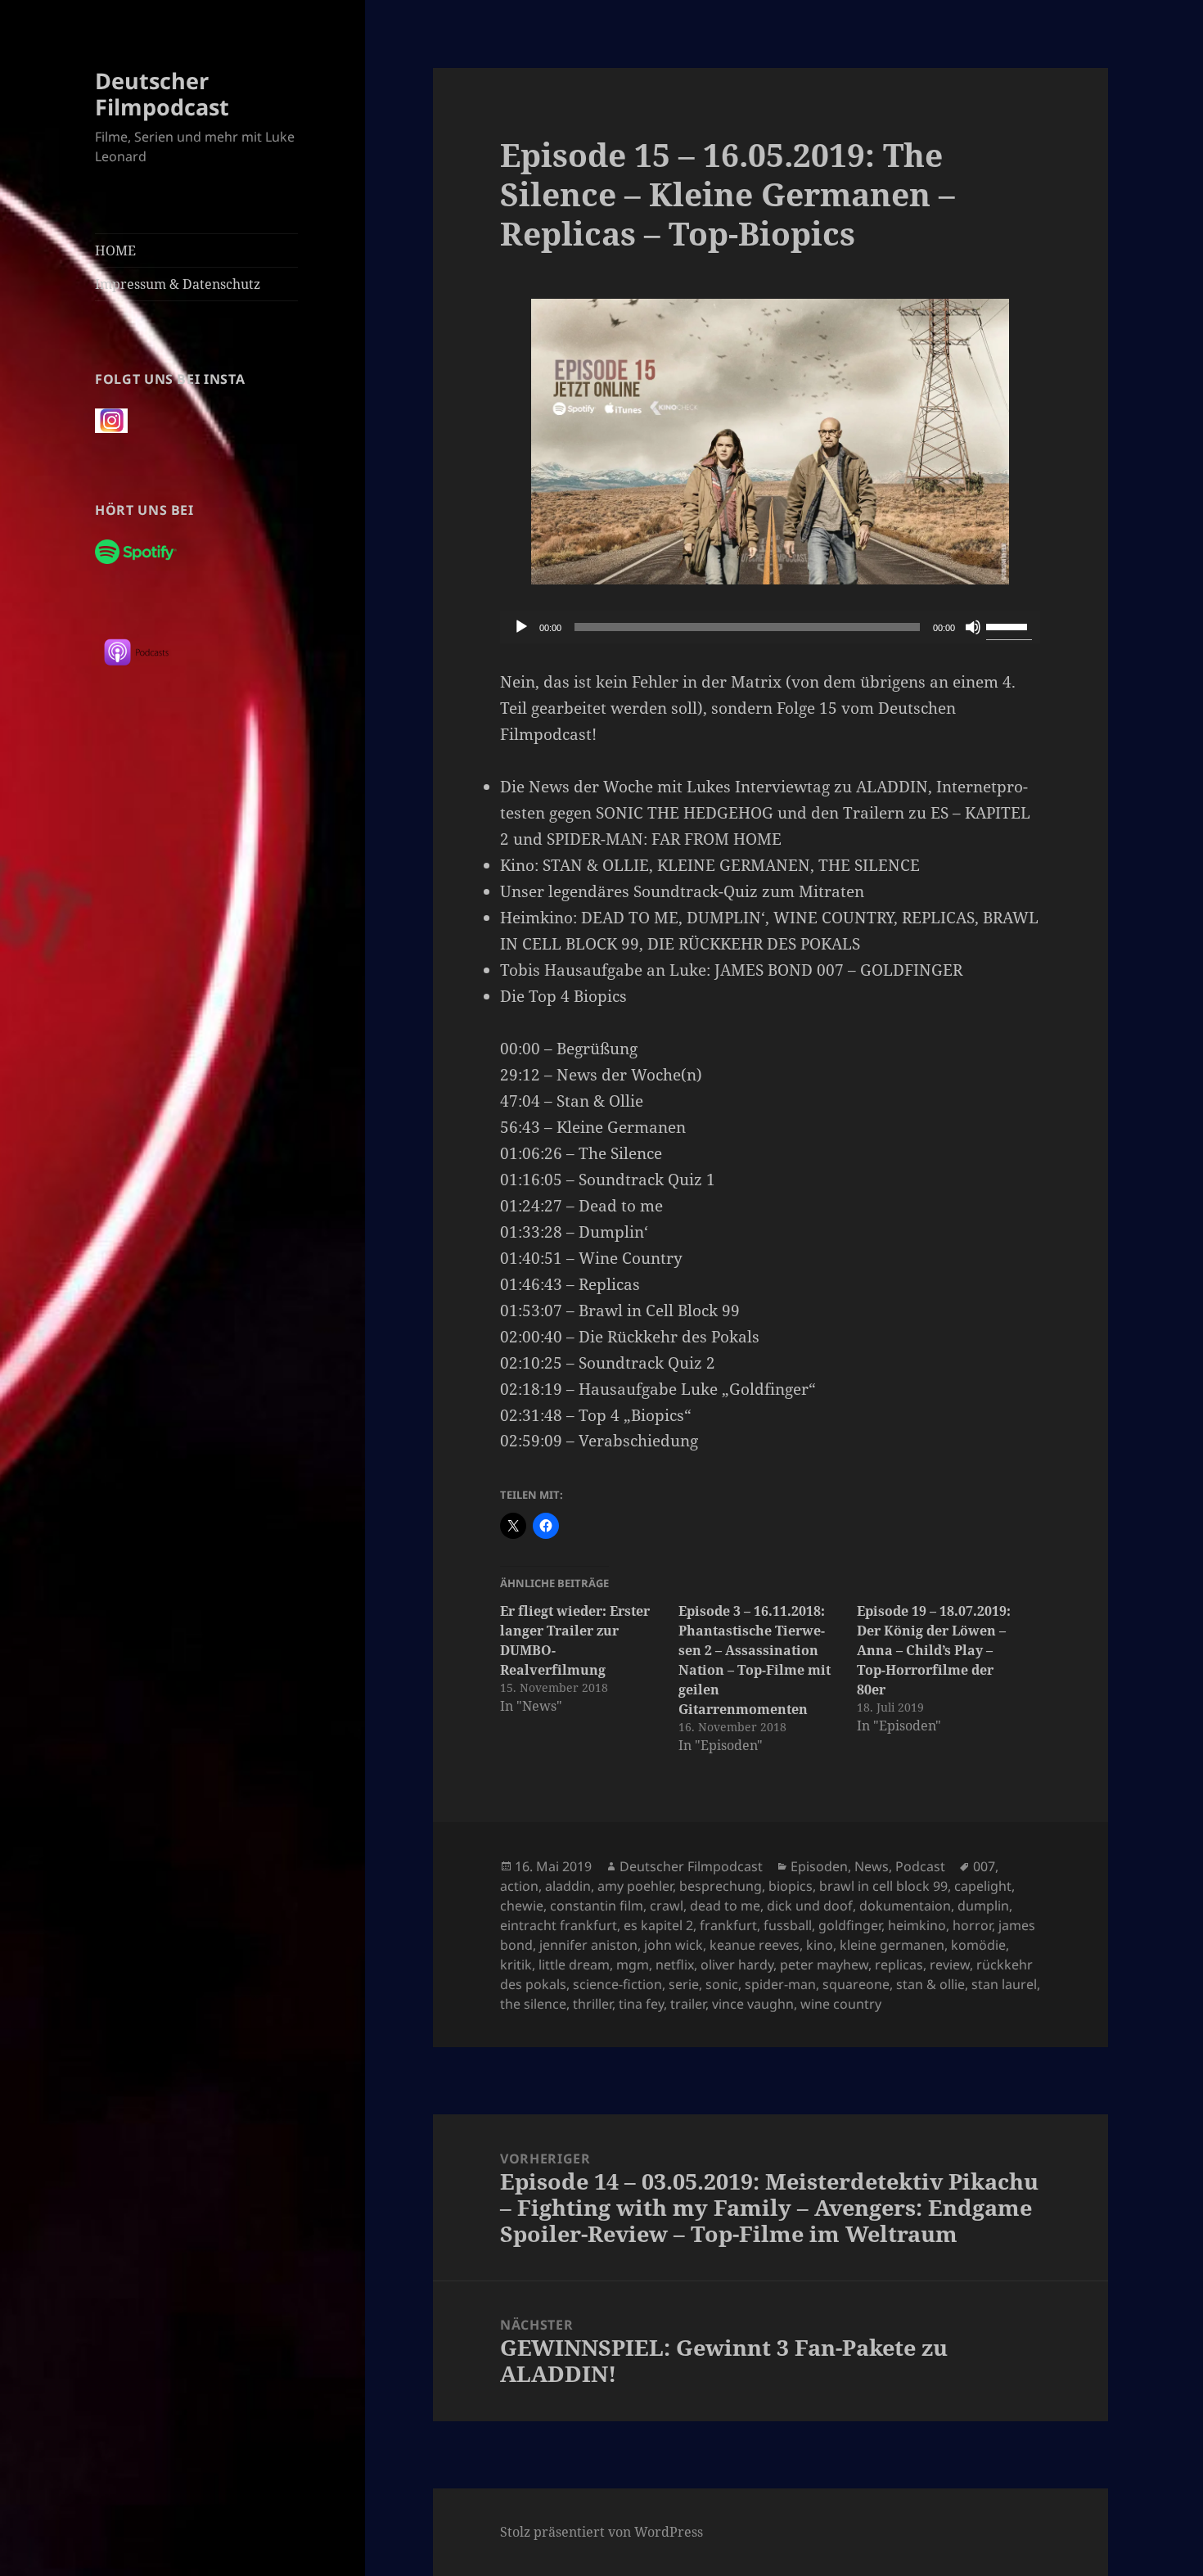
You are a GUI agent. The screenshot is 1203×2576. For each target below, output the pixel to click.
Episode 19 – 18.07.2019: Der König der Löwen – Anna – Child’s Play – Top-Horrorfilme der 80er (934, 1650)
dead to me (725, 1906)
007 (984, 1866)
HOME (115, 250)
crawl (667, 1906)
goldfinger (850, 1925)
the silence (533, 2004)
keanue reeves (755, 1945)
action (519, 1886)
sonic (722, 1984)
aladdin (568, 1886)
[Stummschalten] (973, 627)
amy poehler (635, 1886)
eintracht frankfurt (559, 1925)
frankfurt (728, 1925)
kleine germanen (892, 1945)
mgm (633, 1965)
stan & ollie (930, 1984)
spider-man (780, 1984)
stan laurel (1004, 1984)
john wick (674, 1945)
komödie (978, 1945)
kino (820, 1945)
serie (684, 1984)
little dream (574, 1965)
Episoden (819, 1866)
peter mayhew (824, 1965)
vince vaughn (753, 2004)
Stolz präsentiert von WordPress (601, 2532)
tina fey (641, 2004)
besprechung (721, 1886)
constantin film (597, 1906)
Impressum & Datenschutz (178, 284)
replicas (899, 1965)
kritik (516, 1965)
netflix (675, 1965)
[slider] (1009, 625)
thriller (592, 2004)
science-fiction (617, 1984)
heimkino (917, 1925)
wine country (841, 2004)
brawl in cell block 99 (883, 1886)
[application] (770, 627)
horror (972, 1925)
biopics (791, 1886)
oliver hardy (737, 1965)
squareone (856, 1984)
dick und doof (810, 1906)
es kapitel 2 (658, 1925)
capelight (983, 1886)
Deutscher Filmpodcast (162, 94)
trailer (688, 2004)
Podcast (920, 1866)
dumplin (983, 1906)
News (872, 1866)
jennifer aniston (588, 1945)
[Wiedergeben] (521, 627)
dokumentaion (905, 1906)
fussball (788, 1925)
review (950, 1965)
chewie (522, 1906)
